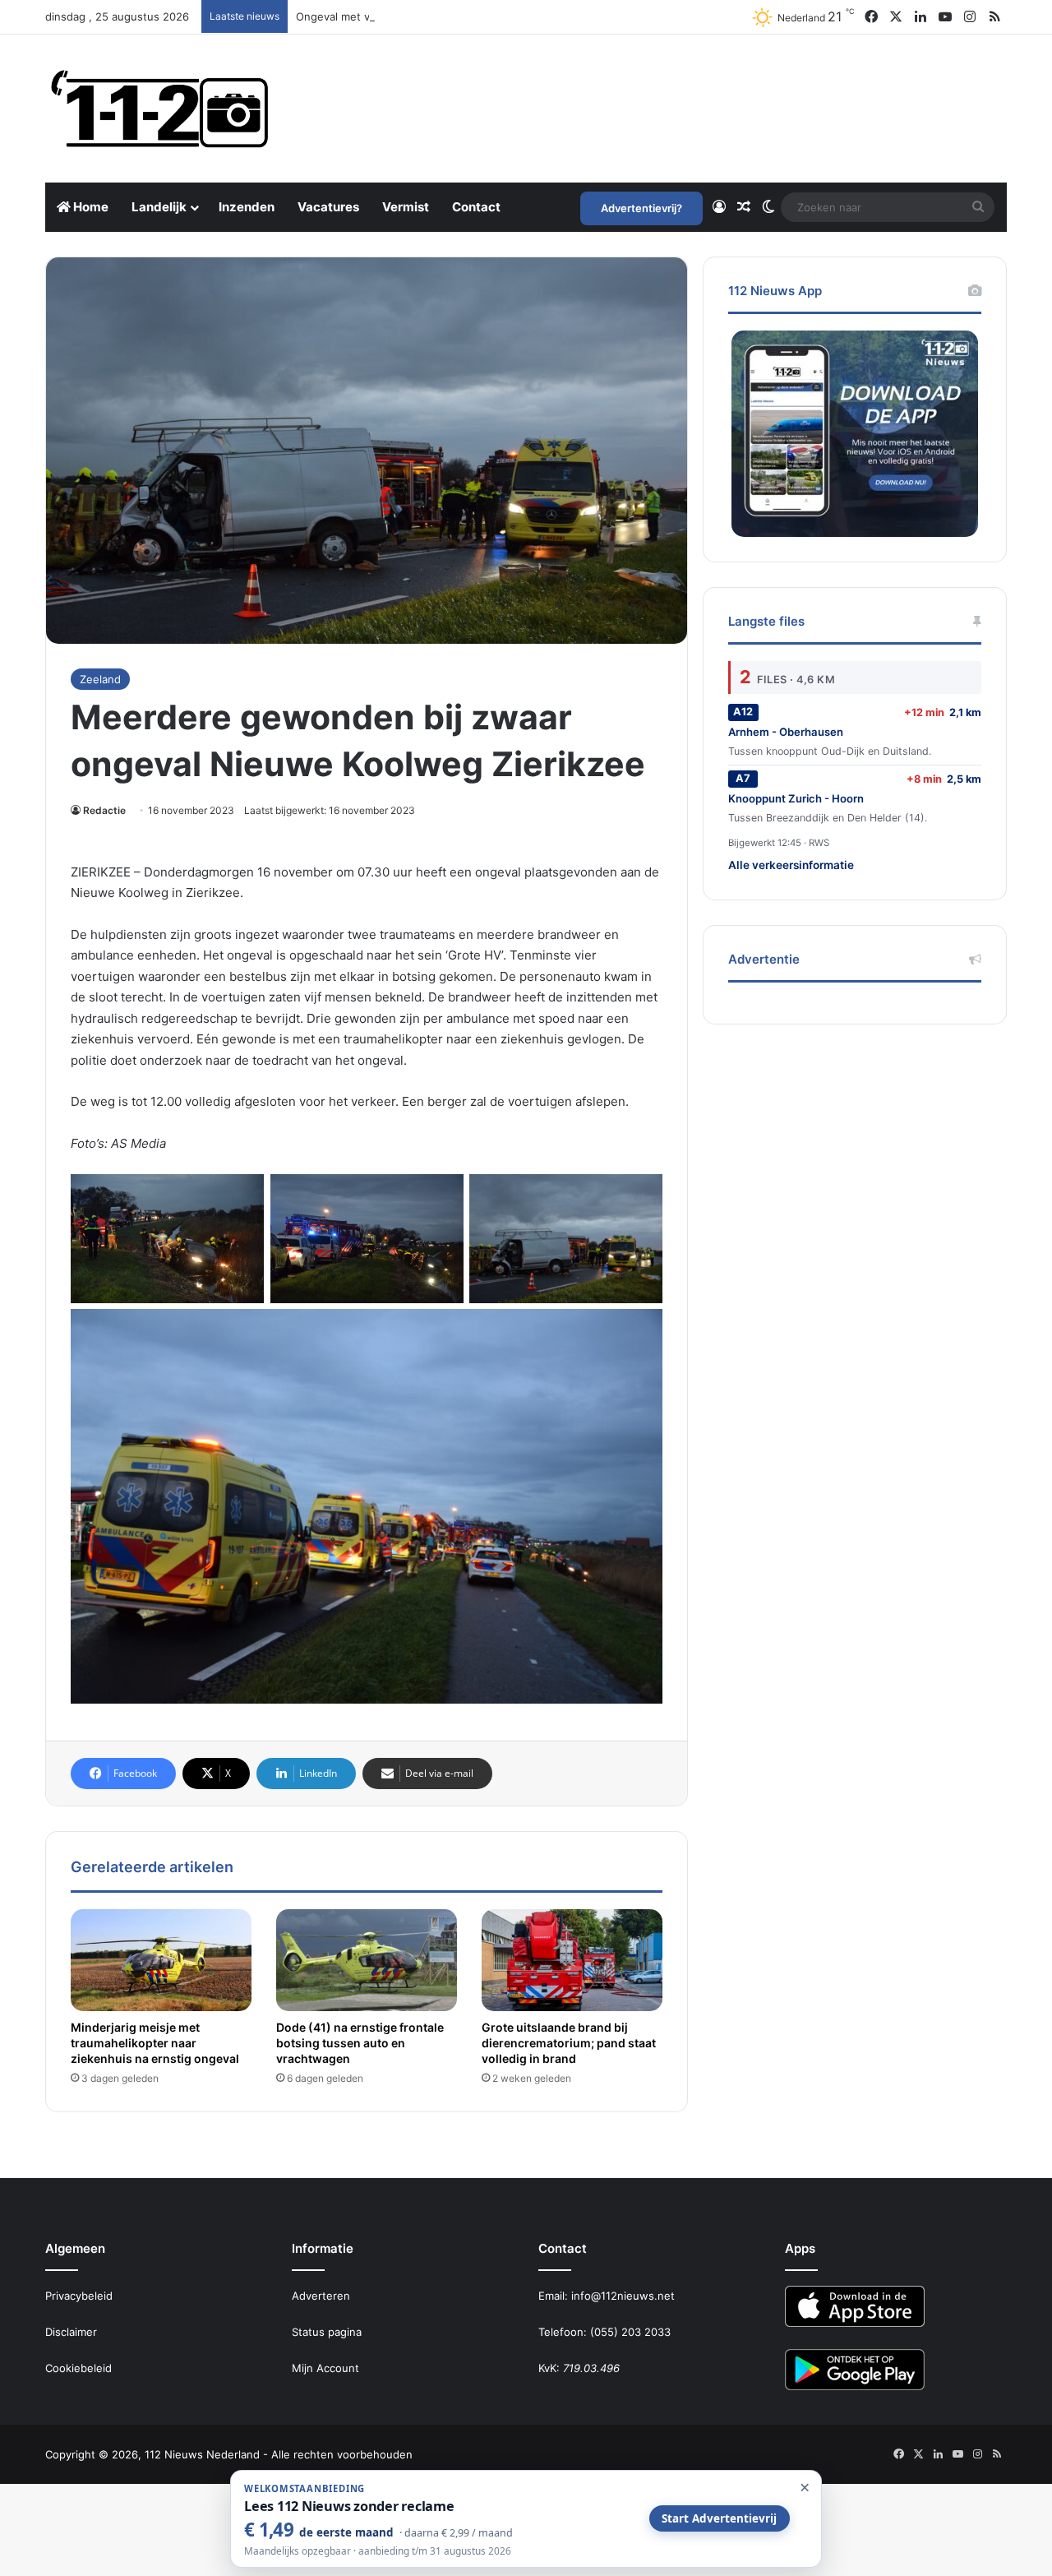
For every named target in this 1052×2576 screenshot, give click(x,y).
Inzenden (247, 207)
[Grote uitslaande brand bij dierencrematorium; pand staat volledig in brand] (572, 1960)
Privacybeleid (79, 2296)
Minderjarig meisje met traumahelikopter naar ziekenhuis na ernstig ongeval (155, 2043)
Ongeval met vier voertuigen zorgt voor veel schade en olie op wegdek (479, 16)
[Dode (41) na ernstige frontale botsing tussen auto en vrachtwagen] (367, 1960)
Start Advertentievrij (719, 2518)
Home (90, 207)
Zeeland (100, 679)
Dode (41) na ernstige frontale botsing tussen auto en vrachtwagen (360, 2043)
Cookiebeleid (78, 2368)
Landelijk (159, 207)
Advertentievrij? (641, 208)
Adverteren (321, 2296)
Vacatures (328, 207)
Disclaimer (71, 2332)
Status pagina (327, 2332)
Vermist (406, 207)
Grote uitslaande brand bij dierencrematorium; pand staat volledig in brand (569, 2043)
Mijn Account (325, 2368)
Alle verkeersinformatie (791, 865)
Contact (476, 207)
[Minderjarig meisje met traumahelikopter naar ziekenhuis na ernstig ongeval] (161, 1960)
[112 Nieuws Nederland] (160, 109)
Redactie (104, 810)
